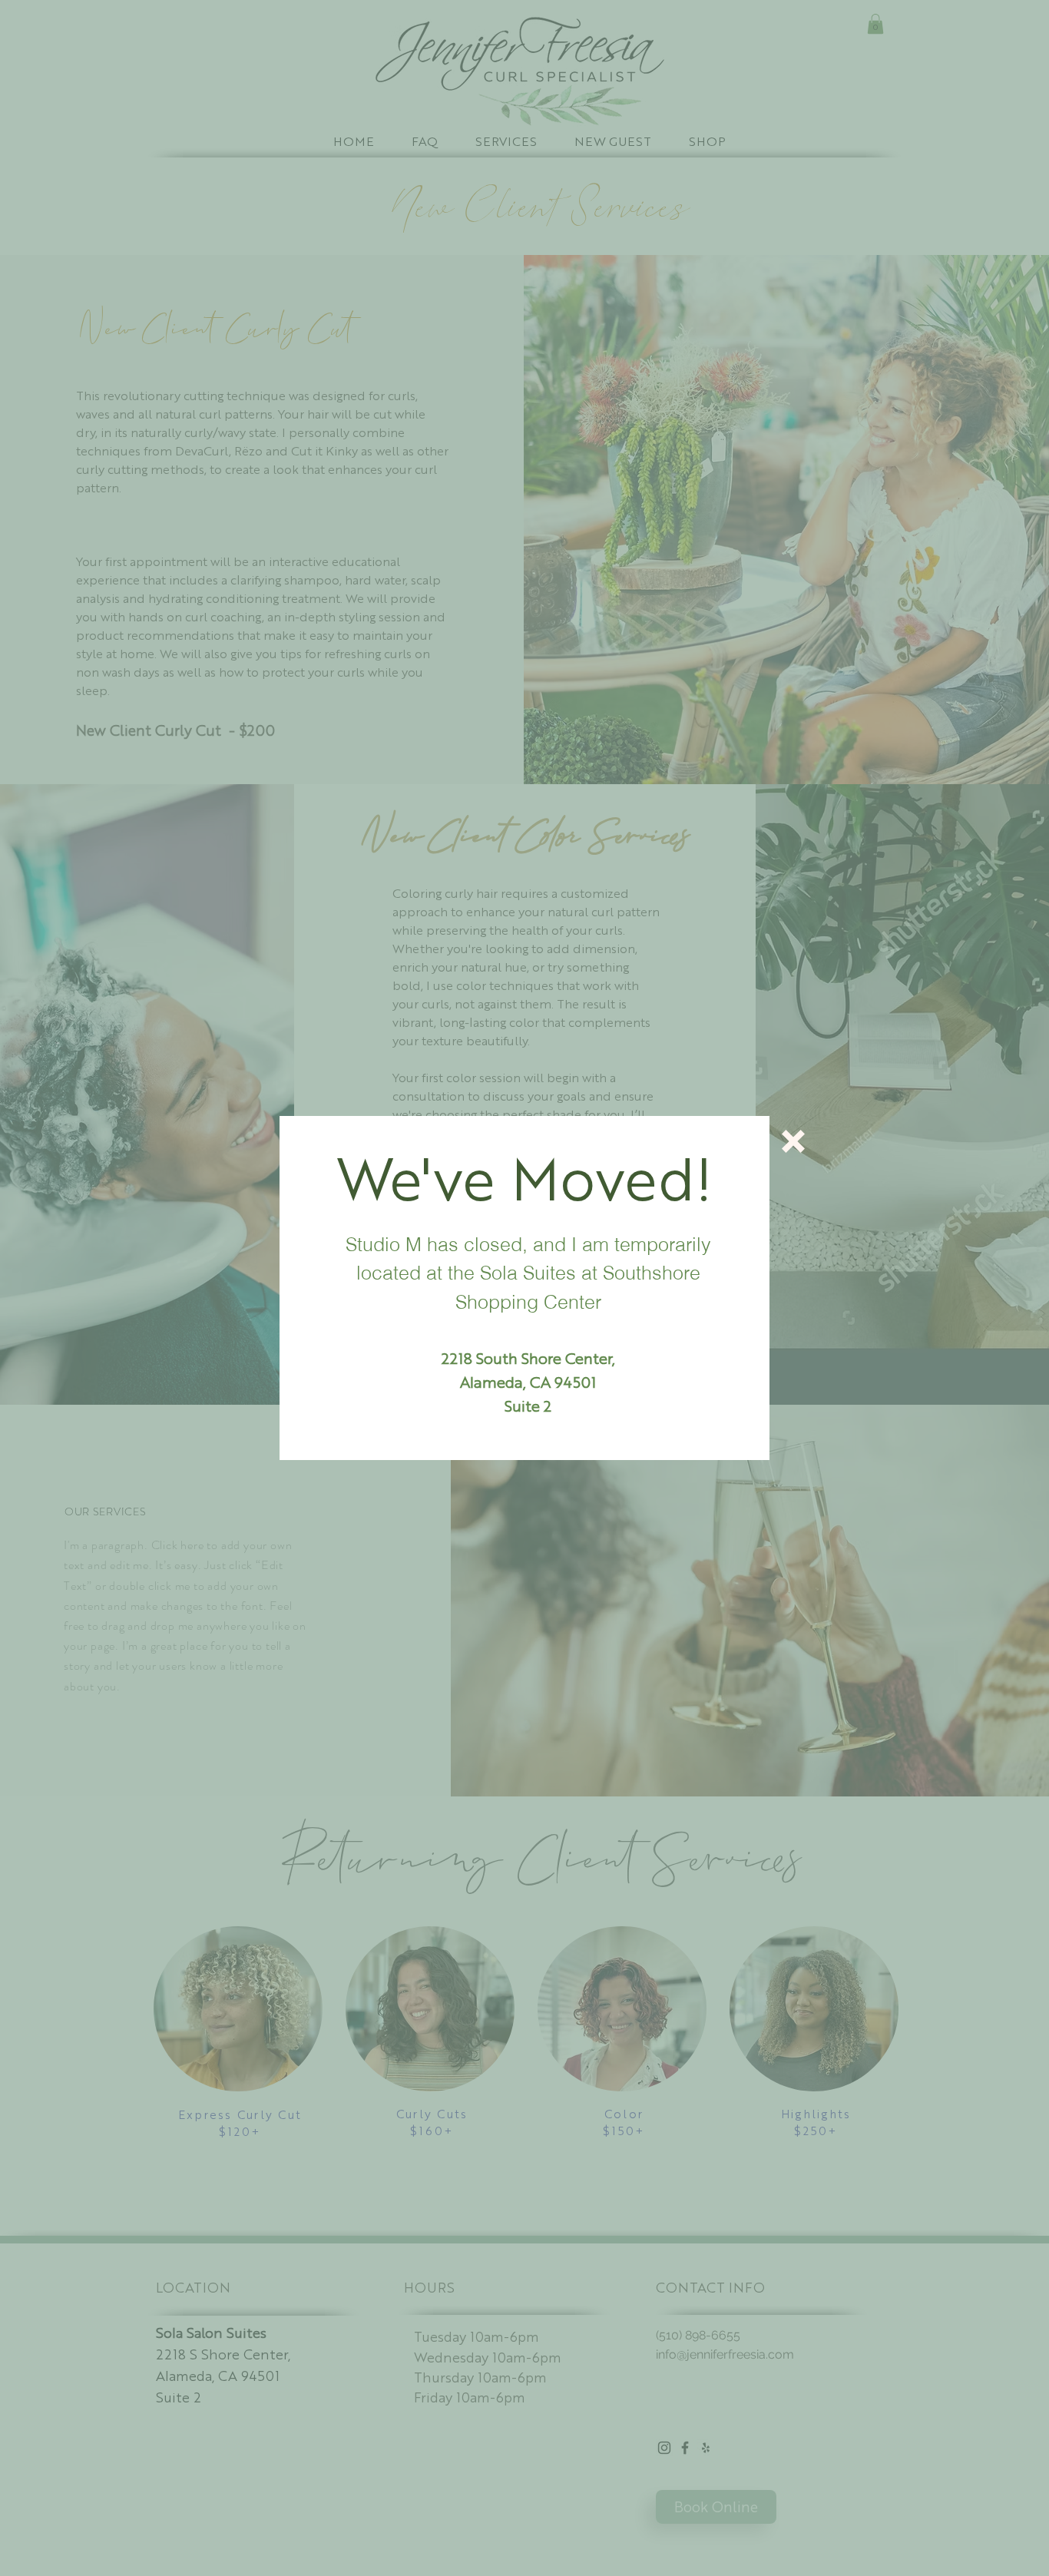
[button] (793, 1141)
